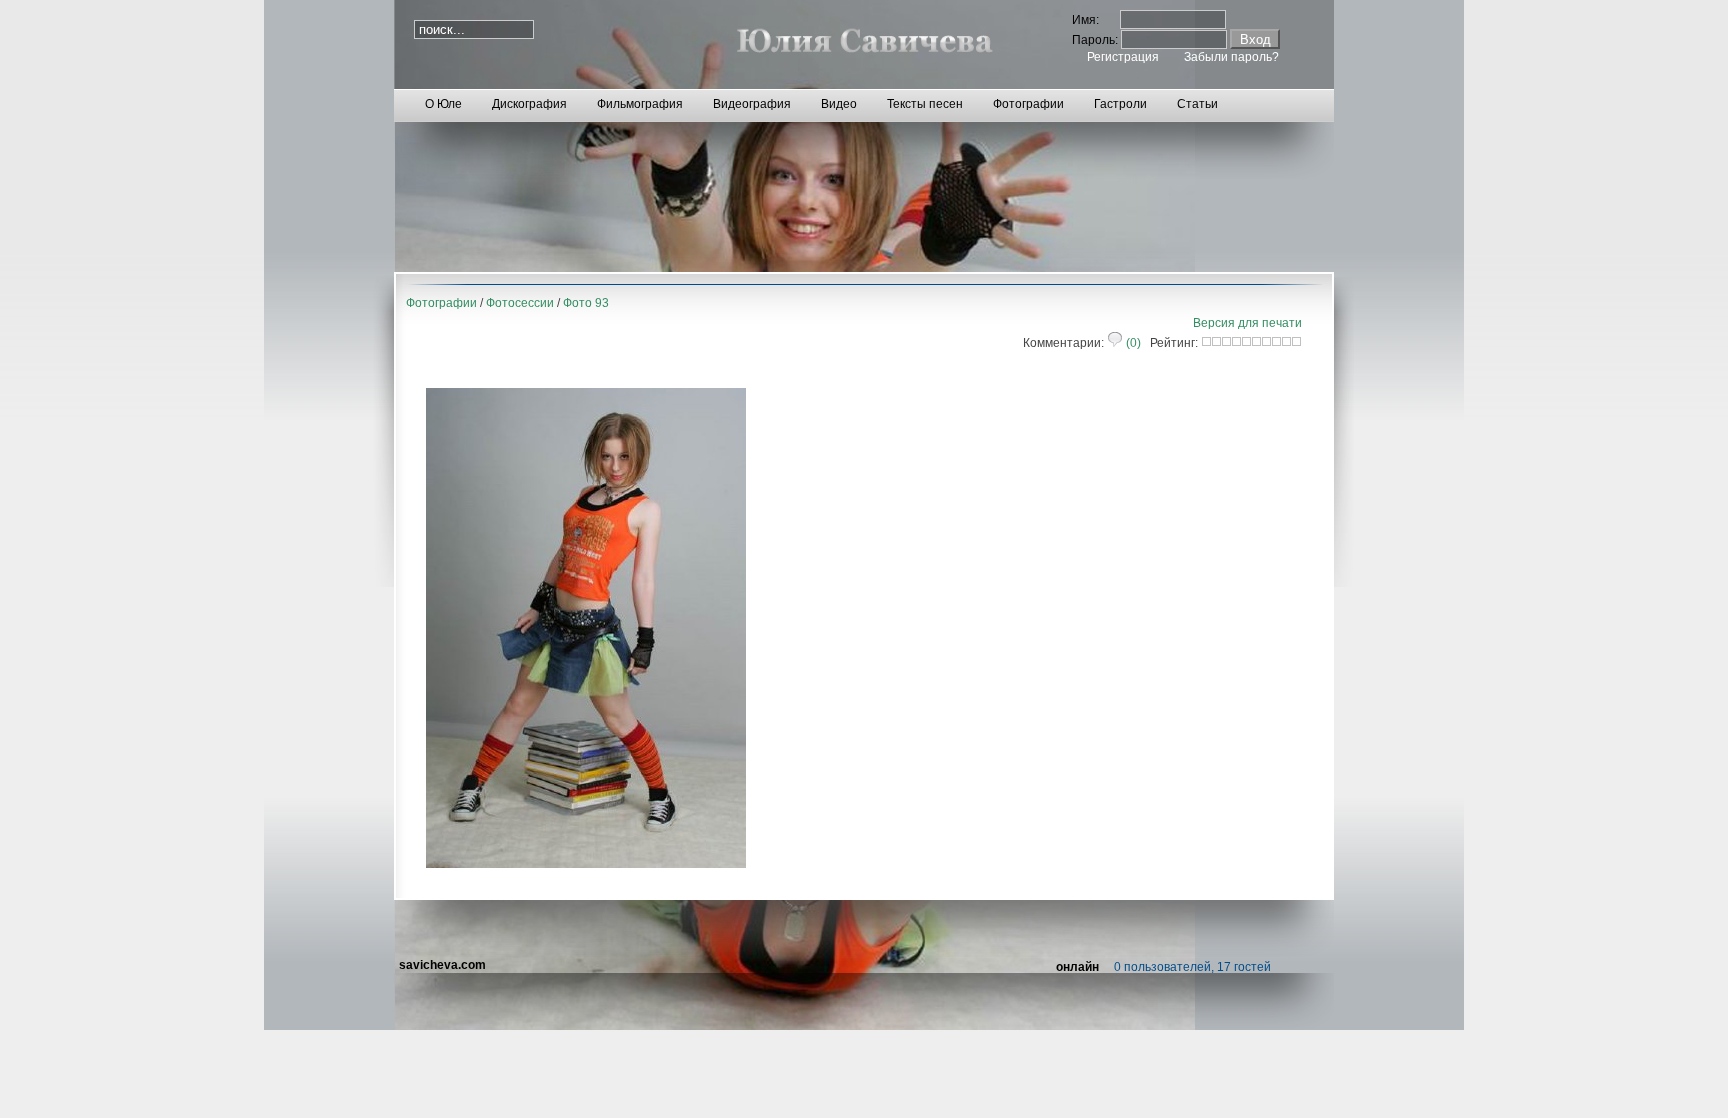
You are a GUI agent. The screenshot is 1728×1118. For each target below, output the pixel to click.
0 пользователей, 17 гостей (1192, 967)
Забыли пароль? (1231, 57)
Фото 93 (586, 303)
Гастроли (1120, 104)
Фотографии (1028, 104)
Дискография (529, 104)
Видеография (752, 104)
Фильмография (640, 104)
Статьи (1197, 104)
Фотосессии (520, 303)
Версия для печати (1247, 323)
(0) (1132, 343)
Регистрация (1123, 57)
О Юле (443, 104)
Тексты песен (925, 104)
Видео (839, 104)
